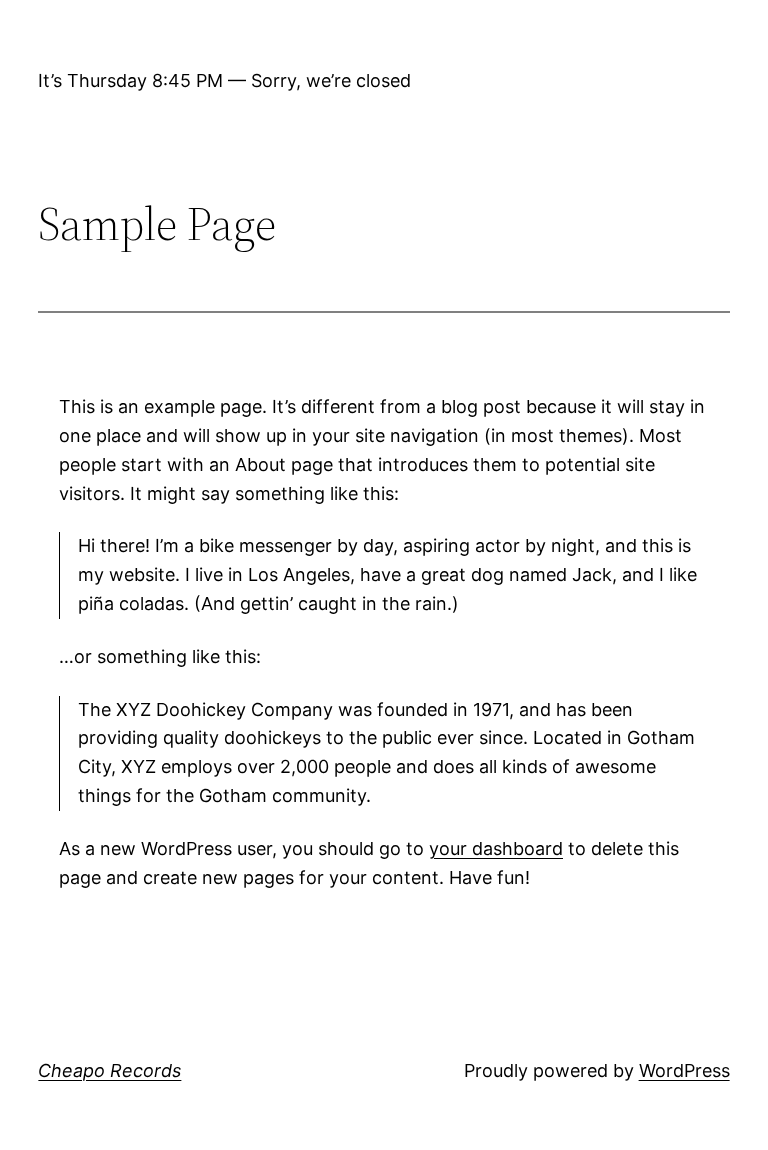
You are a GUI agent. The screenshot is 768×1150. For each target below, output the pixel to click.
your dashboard (496, 848)
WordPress (684, 1070)
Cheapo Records (109, 1070)
